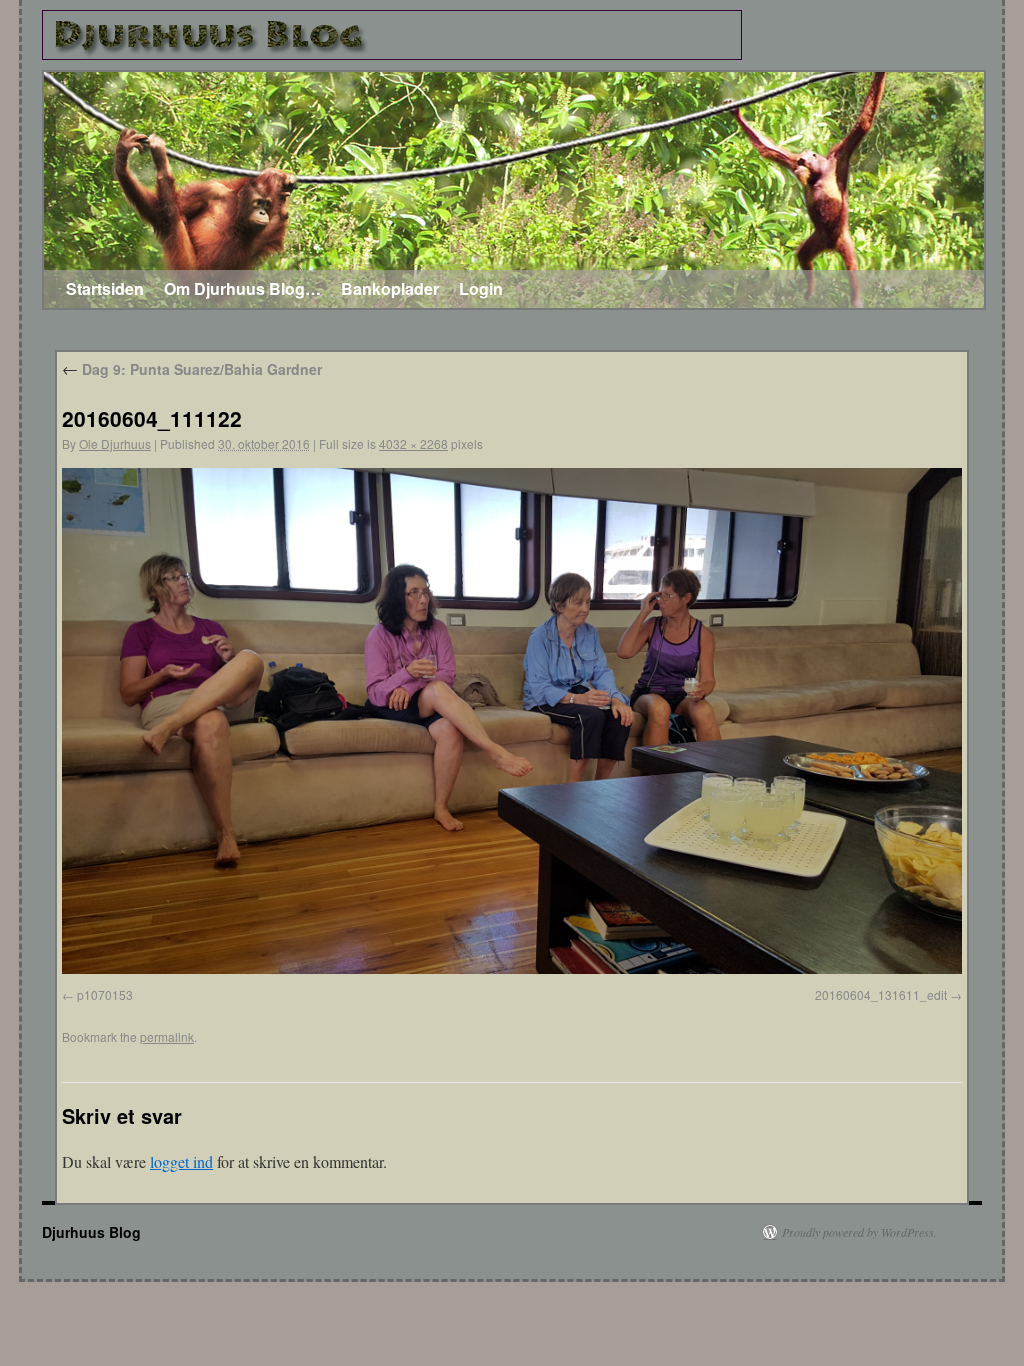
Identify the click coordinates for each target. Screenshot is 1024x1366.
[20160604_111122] (512, 967)
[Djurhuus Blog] (392, 35)
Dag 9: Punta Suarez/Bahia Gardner (192, 369)
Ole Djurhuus (115, 443)
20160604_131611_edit (881, 994)
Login (481, 288)
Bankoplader (390, 288)
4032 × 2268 (413, 443)
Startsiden (105, 288)
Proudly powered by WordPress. (859, 1232)
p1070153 (105, 994)
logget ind (181, 1161)
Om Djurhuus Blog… (242, 288)
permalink (167, 1036)
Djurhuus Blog (91, 1232)
